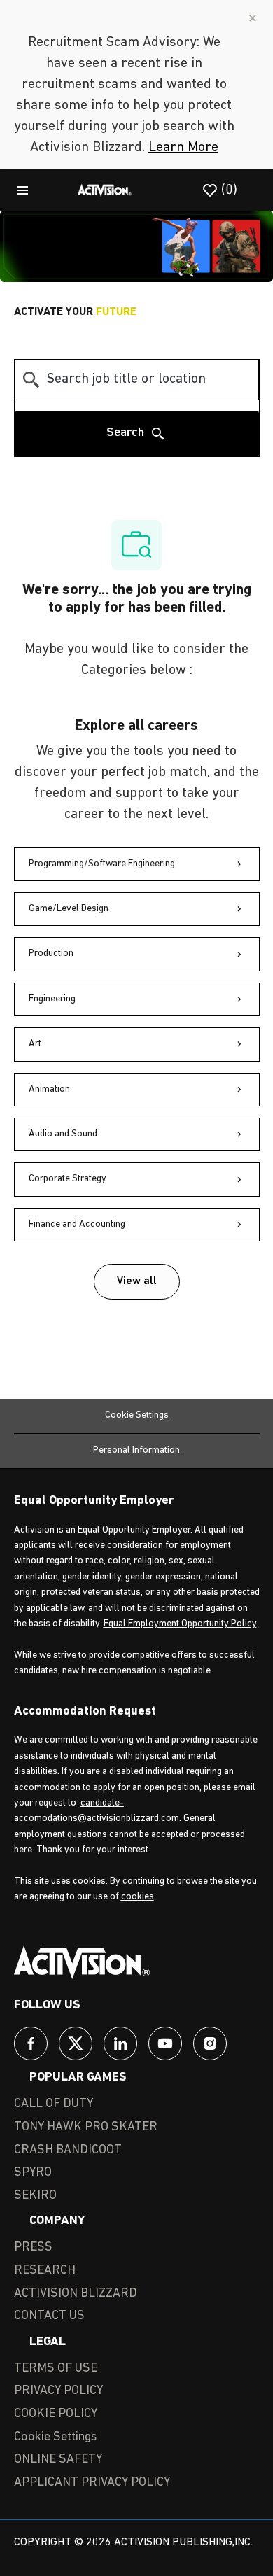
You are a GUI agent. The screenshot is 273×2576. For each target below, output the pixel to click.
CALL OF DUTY (54, 2104)
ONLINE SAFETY (58, 2460)
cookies (138, 1897)
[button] (137, 1282)
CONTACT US (49, 2316)
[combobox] (137, 380)
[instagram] (210, 2043)
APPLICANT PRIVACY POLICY (92, 2483)
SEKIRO (35, 2196)
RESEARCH (45, 2271)
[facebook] (31, 2043)
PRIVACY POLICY (58, 2391)
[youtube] (165, 2043)
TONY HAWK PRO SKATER (86, 2127)
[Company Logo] (105, 190)
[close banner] (253, 18)
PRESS (33, 2248)
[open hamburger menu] (22, 190)
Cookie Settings (137, 1415)
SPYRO (33, 2173)
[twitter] (76, 2043)
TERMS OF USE (56, 2369)
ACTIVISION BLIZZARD (76, 2294)
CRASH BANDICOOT (68, 2151)
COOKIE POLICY (56, 2414)
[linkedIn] (120, 2043)
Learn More (183, 148)
